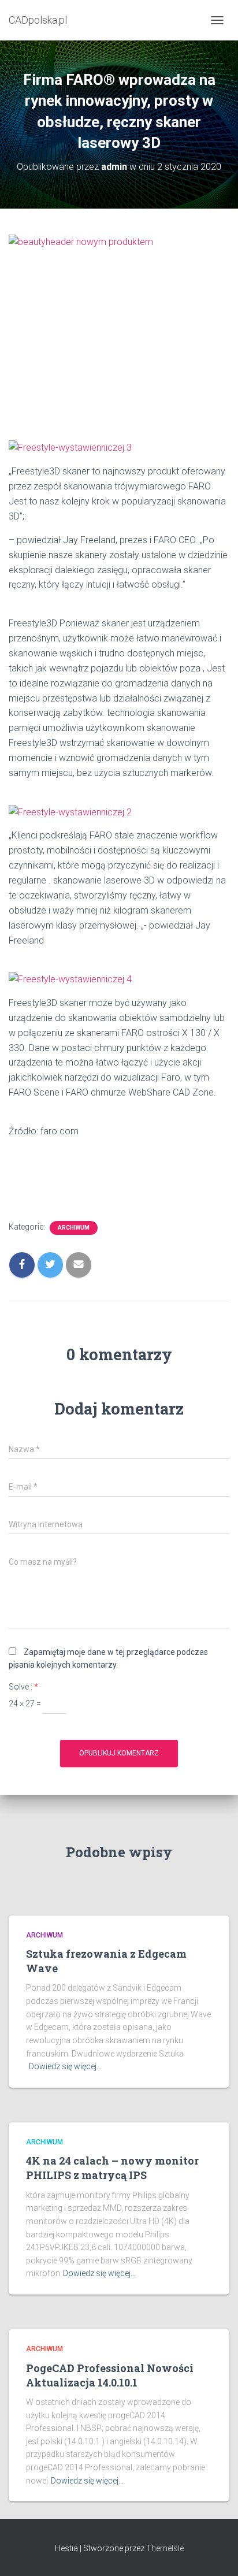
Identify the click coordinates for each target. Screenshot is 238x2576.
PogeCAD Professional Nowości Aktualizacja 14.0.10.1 (110, 2375)
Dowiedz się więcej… (65, 2066)
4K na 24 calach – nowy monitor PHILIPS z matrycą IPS (112, 2168)
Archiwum (74, 1228)
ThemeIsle (165, 2548)
